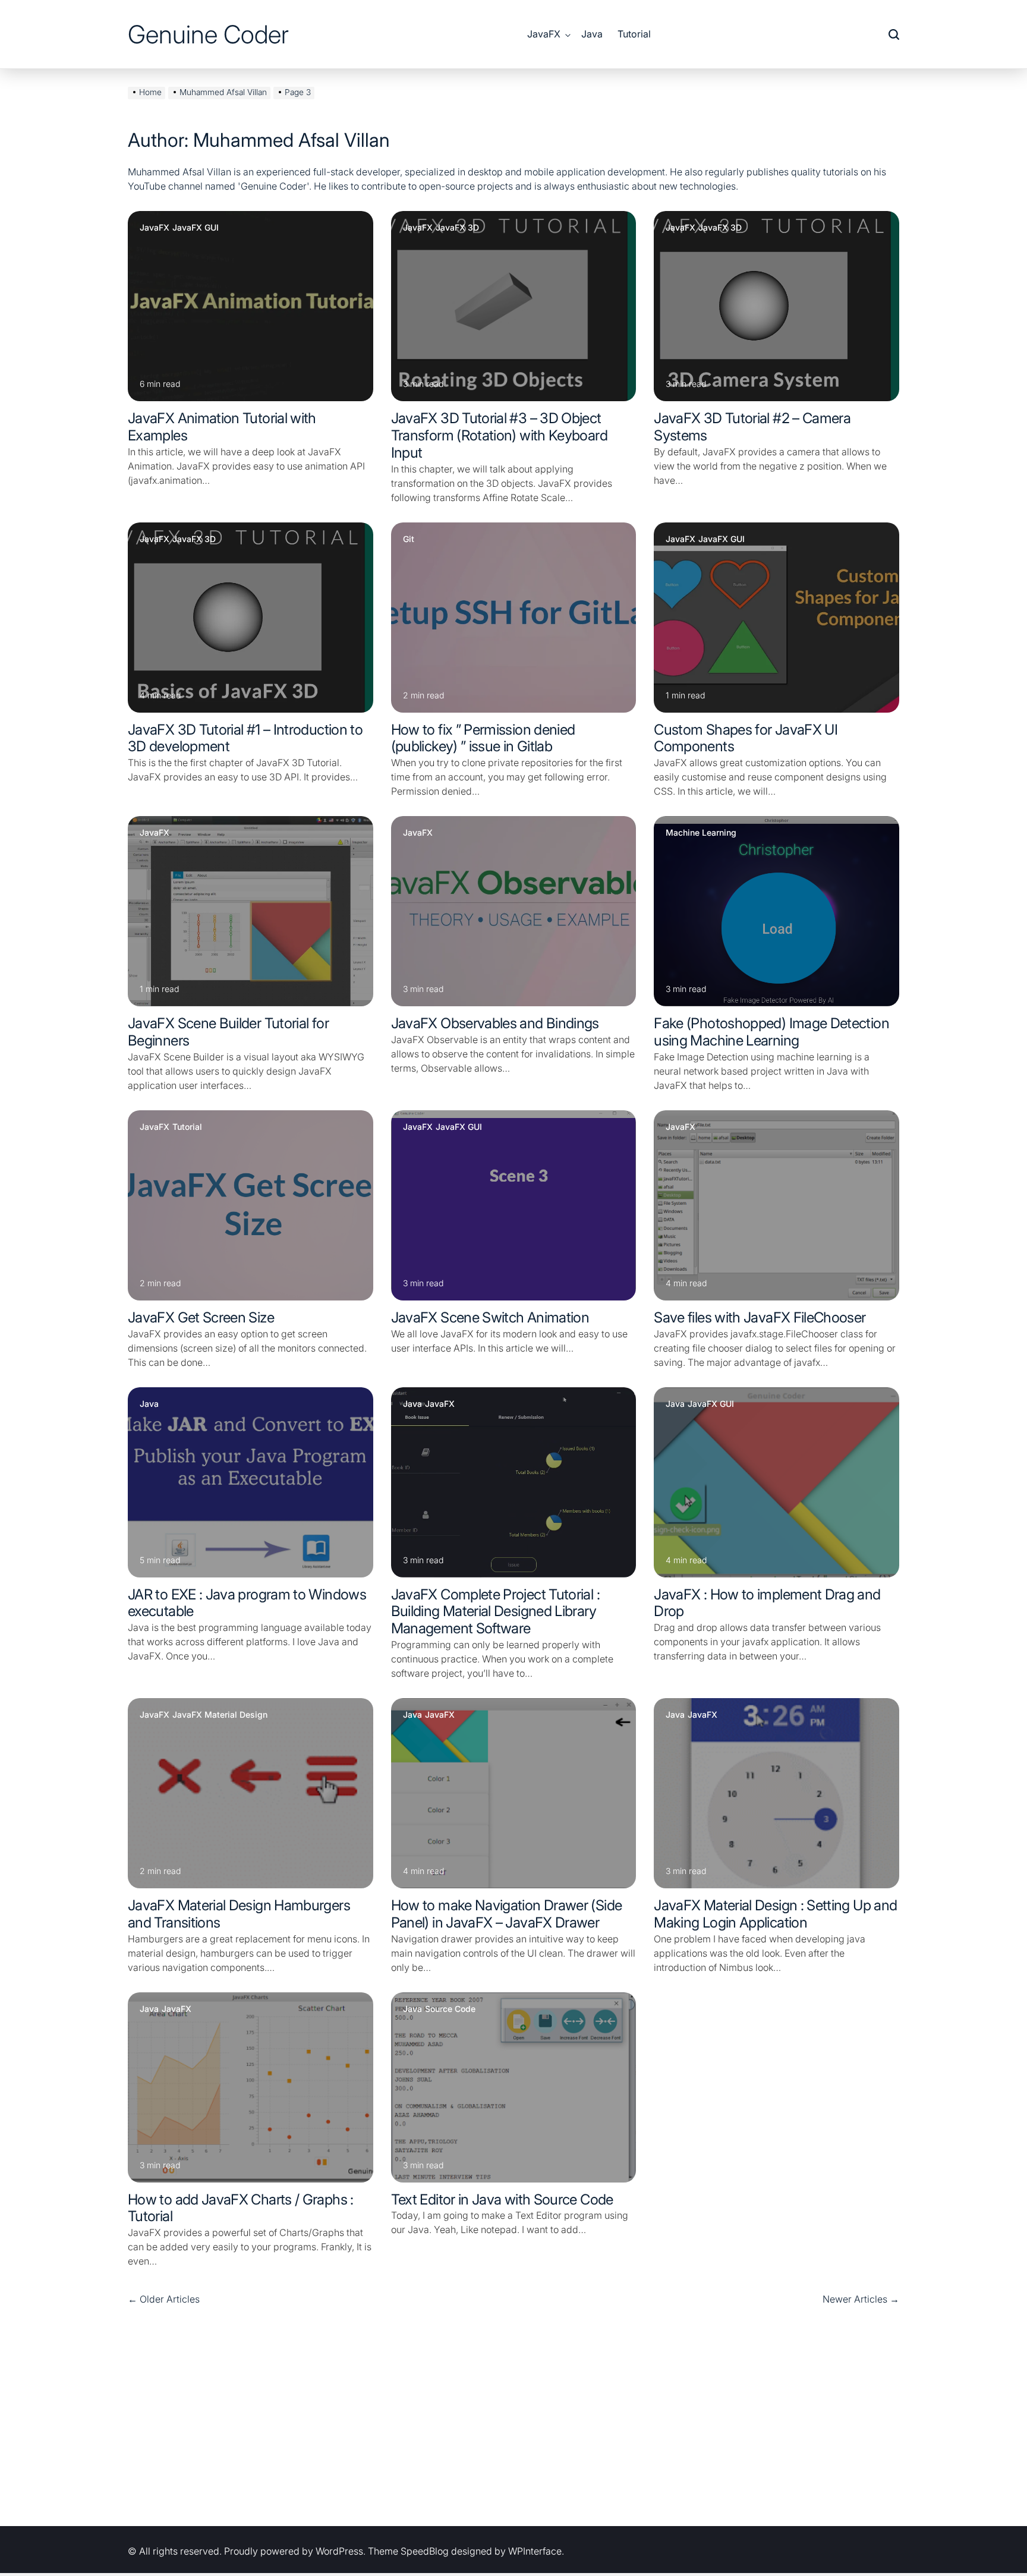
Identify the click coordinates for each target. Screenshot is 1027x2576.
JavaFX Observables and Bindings (495, 1023)
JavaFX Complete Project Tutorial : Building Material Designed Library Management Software (495, 1612)
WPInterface (535, 2551)
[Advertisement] (513, 2419)
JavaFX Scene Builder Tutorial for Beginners (228, 1032)
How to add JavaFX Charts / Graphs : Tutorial (241, 2208)
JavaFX (544, 34)
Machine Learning (701, 833)
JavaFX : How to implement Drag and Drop (767, 1603)
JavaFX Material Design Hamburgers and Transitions (239, 1914)
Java (592, 34)
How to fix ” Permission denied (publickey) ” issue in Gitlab (483, 738)
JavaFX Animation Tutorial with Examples (222, 427)
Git (409, 539)
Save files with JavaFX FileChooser (760, 1317)
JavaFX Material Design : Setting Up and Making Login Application (775, 1914)
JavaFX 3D (457, 228)
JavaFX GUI (196, 228)
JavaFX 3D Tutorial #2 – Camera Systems (752, 427)
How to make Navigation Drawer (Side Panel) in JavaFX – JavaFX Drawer (507, 1914)
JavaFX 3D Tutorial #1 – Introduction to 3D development (245, 738)
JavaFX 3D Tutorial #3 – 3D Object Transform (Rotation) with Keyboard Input (499, 435)
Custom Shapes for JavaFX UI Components (746, 738)
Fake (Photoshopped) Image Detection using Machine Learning (771, 1032)
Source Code (450, 2009)
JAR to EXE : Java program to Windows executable (247, 1603)
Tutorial (634, 34)
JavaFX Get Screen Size (201, 1317)
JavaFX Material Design (220, 1715)
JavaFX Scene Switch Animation (490, 1317)
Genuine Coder (208, 34)
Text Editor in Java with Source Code (502, 2199)
